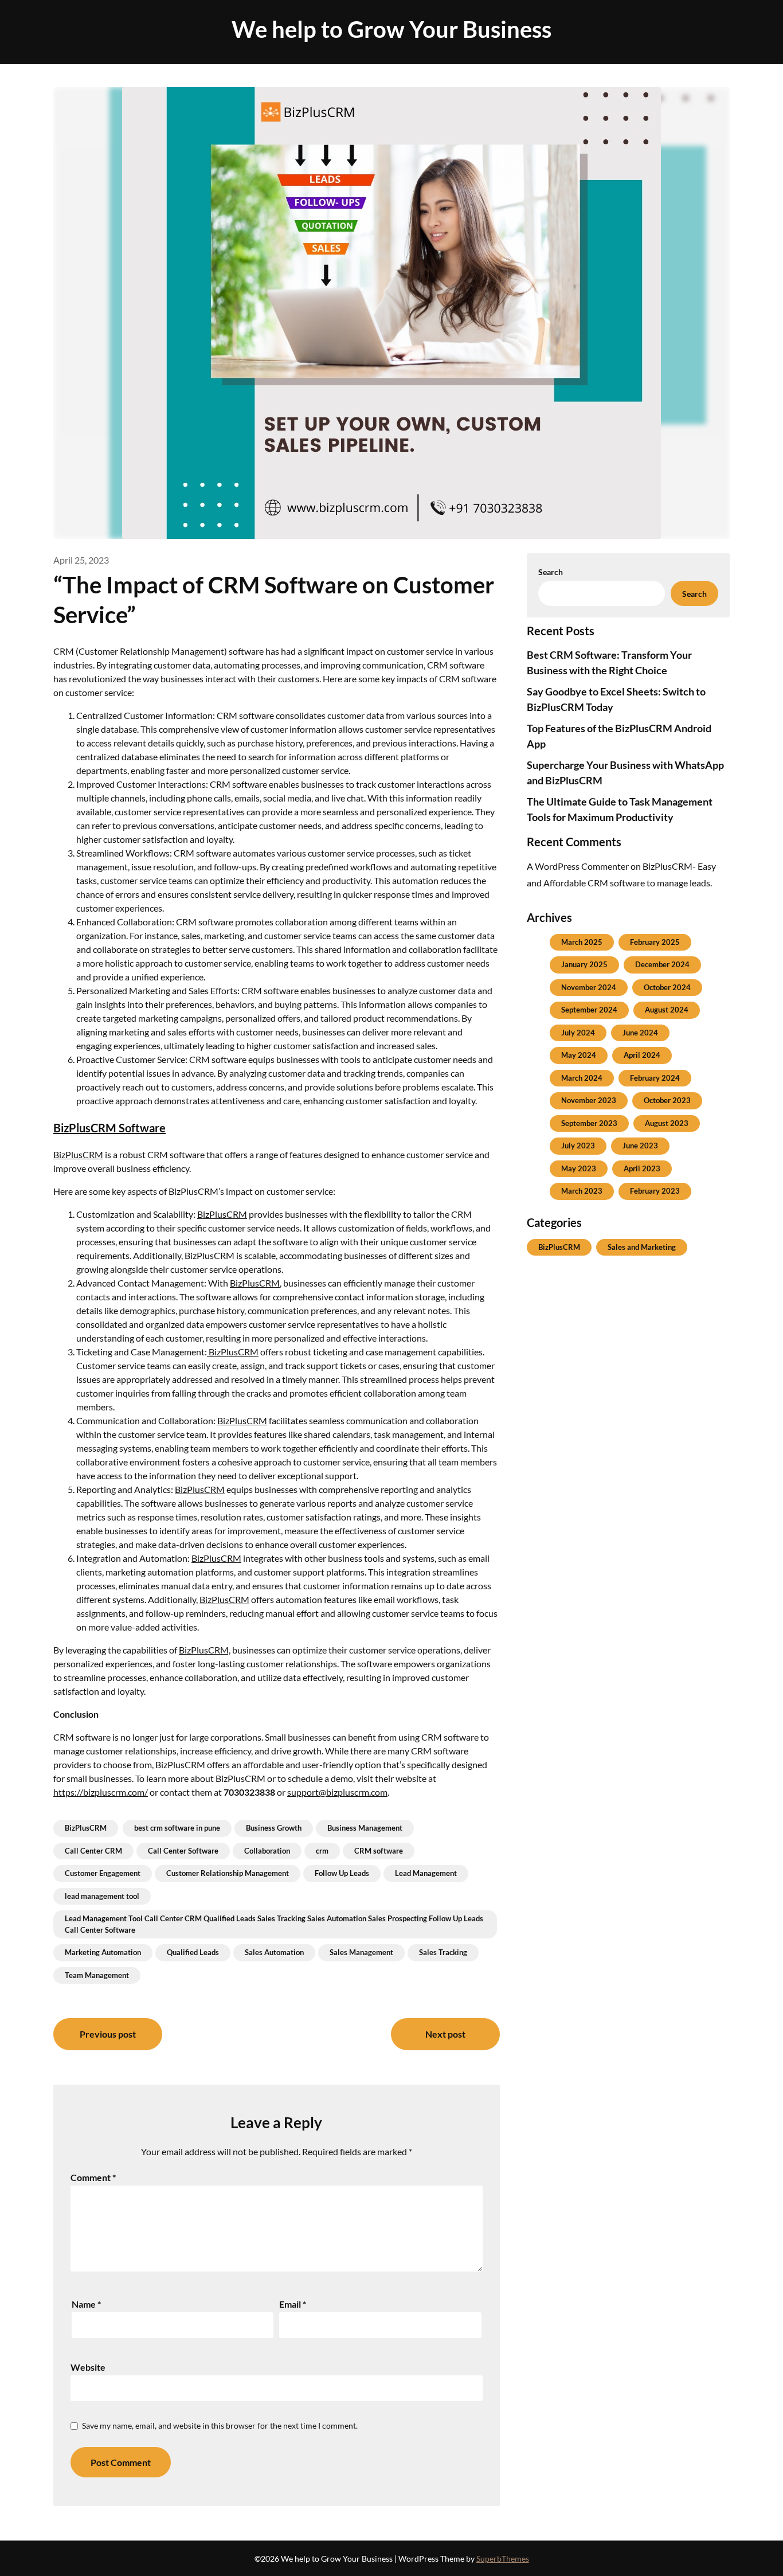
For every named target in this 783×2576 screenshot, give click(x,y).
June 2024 (640, 1033)
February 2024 (655, 1078)
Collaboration (267, 1851)
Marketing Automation (103, 1952)
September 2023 (589, 1123)
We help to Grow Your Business (391, 29)
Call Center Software (183, 1851)
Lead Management (426, 1873)
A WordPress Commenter (578, 866)
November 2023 (589, 1100)
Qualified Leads (193, 1952)
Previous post (108, 2034)
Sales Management (361, 1952)
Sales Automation (274, 1952)
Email (293, 2304)
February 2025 (655, 942)
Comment (93, 2177)
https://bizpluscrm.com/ (101, 1792)
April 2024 (642, 1055)
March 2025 (582, 942)
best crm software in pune (177, 1828)
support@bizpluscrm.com (337, 1792)
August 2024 (667, 1010)
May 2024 (579, 1055)
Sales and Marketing (642, 1247)
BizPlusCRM (78, 1154)
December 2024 (662, 964)
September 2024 (589, 1010)
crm (322, 1851)
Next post (445, 2034)
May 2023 (579, 1168)
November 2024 (589, 987)
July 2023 (578, 1146)
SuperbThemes (503, 2559)
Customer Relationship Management (228, 1873)
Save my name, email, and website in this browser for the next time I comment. (220, 2425)
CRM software (379, 1851)
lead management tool (102, 1896)
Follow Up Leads (342, 1873)
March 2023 (582, 1191)
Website (88, 2367)
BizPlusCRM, (205, 1650)
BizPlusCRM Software (109, 1128)
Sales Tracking (443, 1952)
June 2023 (640, 1146)
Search (551, 572)
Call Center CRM (93, 1851)
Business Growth (274, 1828)
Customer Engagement (103, 1873)
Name (86, 2304)
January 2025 (584, 964)
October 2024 (667, 987)
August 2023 (667, 1123)
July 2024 (578, 1033)
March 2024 (582, 1078)
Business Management (365, 1828)
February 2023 (655, 1191)
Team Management (97, 1975)
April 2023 (642, 1168)
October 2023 (667, 1100)
